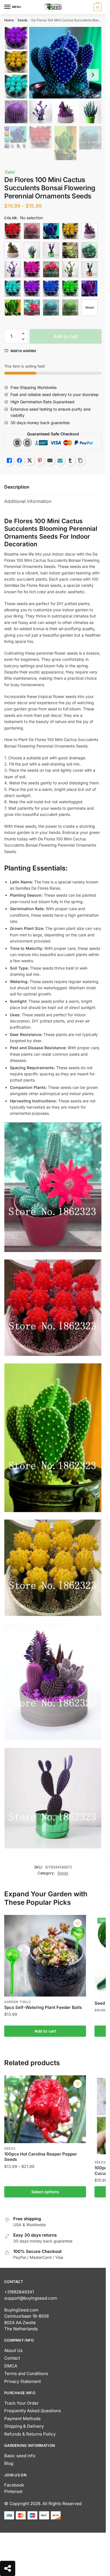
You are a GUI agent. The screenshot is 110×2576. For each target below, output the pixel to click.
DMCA (11, 2366)
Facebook (14, 2485)
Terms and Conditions (26, 2374)
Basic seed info (20, 2456)
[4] (70, 288)
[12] (70, 231)
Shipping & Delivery (24, 2426)
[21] (70, 269)
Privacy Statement (23, 2381)
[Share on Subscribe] (60, 460)
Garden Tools (17, 2002)
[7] (32, 308)
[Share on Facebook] (19, 460)
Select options (45, 2192)
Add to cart (66, 336)
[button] (23, 334)
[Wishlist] (78, 1923)
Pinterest (13, 2491)
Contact (12, 2358)
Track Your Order (21, 2403)
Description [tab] (17, 487)
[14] (13, 250)
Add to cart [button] (45, 2031)
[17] (70, 250)
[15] (32, 250)
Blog (9, 2463)
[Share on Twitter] (30, 460)
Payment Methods (22, 2419)
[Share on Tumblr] (70, 460)
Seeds (22, 20)
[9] (70, 308)
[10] (32, 231)
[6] (13, 308)
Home (9, 20)
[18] (89, 250)
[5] (89, 288)
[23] (13, 288)
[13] (89, 231)
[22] (89, 269)
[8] (51, 308)
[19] (13, 269)
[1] (13, 231)
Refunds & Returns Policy (30, 2434)
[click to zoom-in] (53, 75)
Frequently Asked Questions (33, 2411)
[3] (51, 288)
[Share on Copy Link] (80, 460)
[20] (51, 269)
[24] (32, 288)
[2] (32, 269)
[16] (51, 250)
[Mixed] (89, 308)
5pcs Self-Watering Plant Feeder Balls (43, 2007)
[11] (51, 231)
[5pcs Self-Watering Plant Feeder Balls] (45, 1956)
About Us (13, 2350)
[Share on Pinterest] (40, 460)
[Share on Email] (50, 460)
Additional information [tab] (28, 501)
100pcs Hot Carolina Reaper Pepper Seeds (41, 2157)
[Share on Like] (9, 460)
